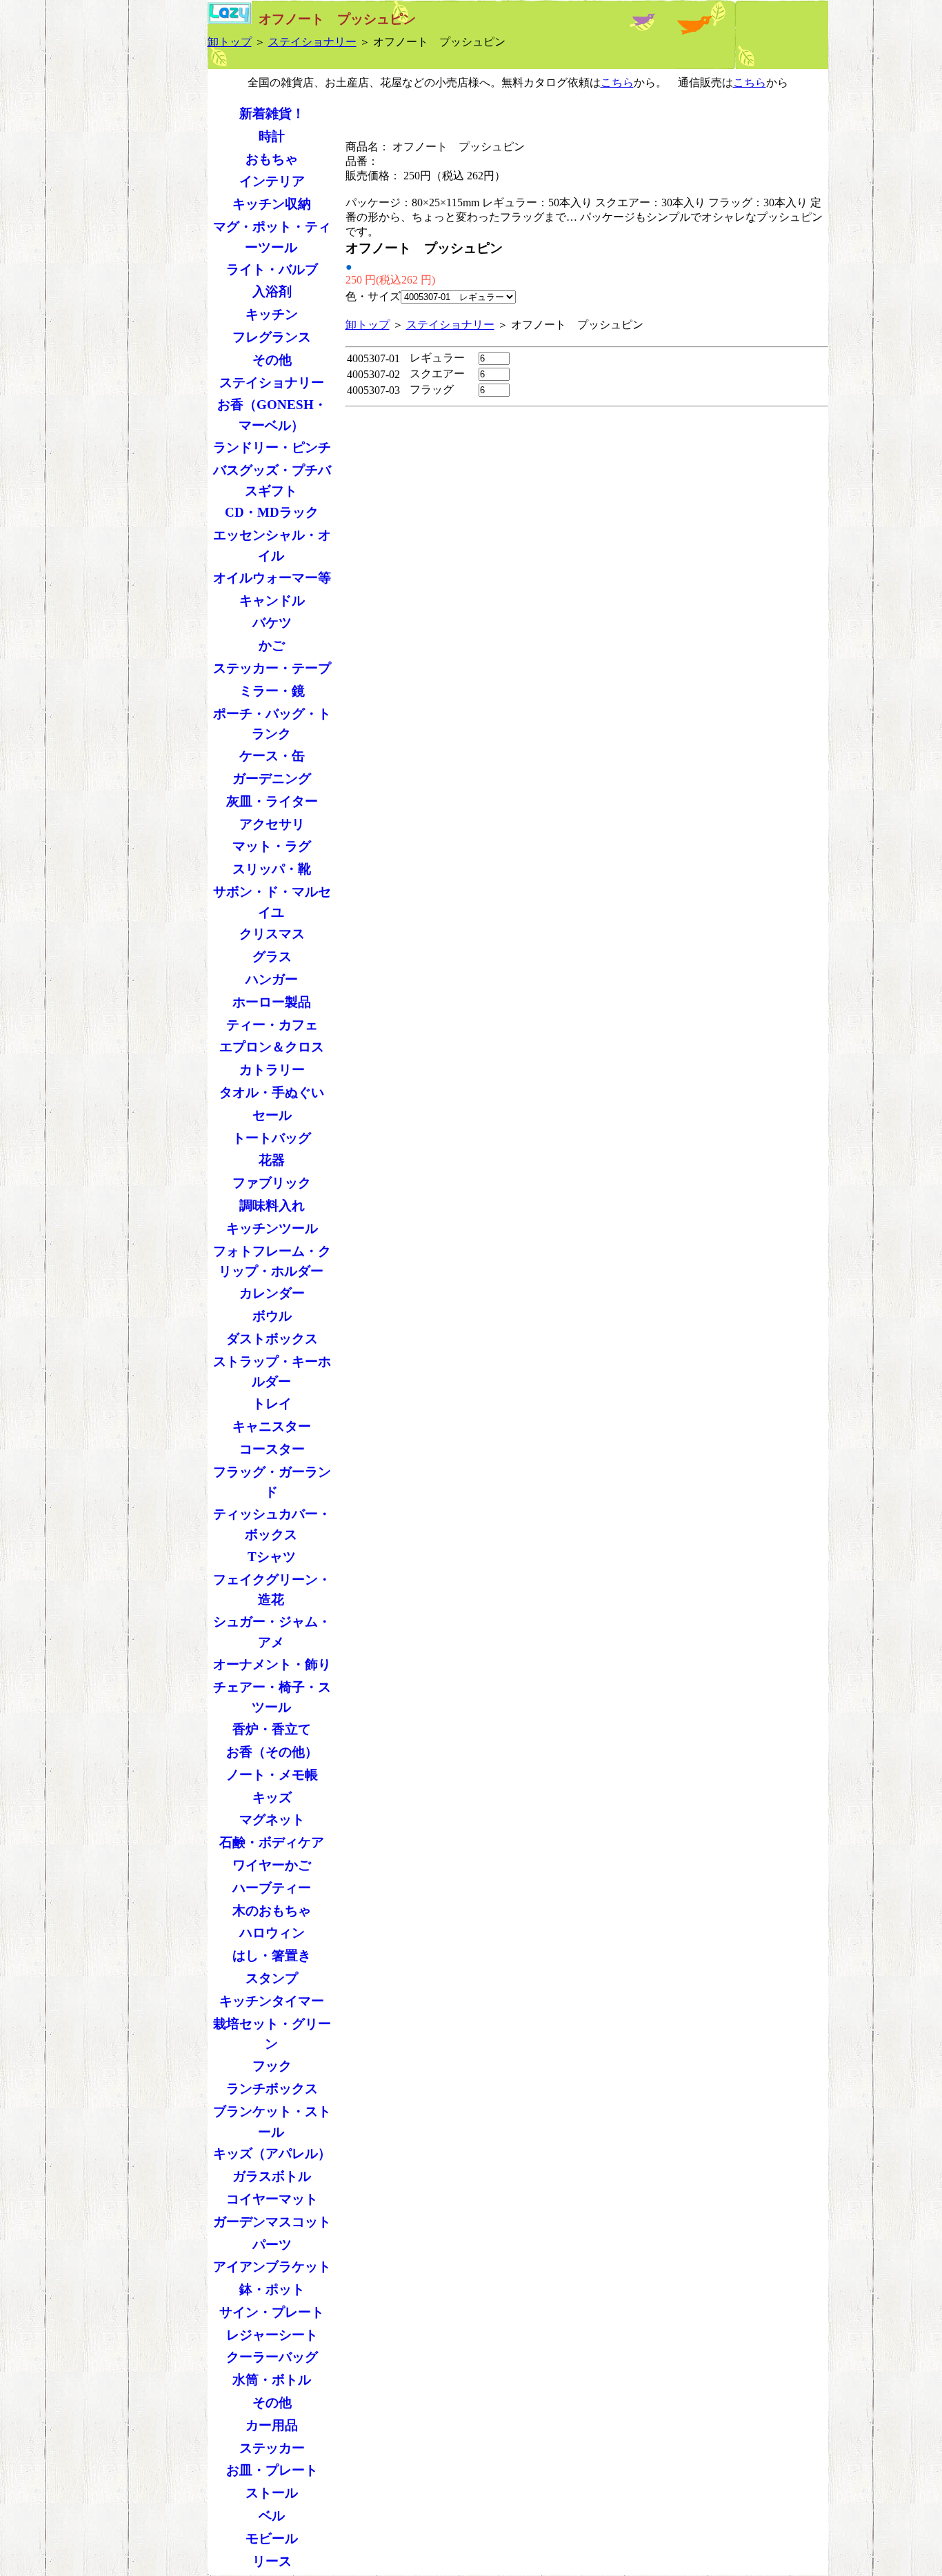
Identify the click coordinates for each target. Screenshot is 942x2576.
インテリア (272, 181)
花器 (272, 1160)
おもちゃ (272, 159)
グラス (272, 957)
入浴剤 (272, 291)
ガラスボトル (272, 2176)
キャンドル (272, 601)
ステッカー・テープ (272, 668)
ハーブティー (272, 1888)
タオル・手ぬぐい (272, 1092)
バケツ (272, 623)
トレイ (272, 1404)
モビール (272, 2538)
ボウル (272, 1316)
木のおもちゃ (272, 1911)
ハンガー (272, 979)
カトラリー (272, 1070)
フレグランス (272, 337)
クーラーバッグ (272, 2357)
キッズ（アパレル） (272, 2153)
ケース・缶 (272, 756)
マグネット (272, 1820)
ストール (272, 2493)
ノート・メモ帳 (272, 1775)
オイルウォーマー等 (272, 578)
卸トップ (230, 42)
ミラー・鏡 (272, 691)
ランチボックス (272, 2089)
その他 (272, 360)
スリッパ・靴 (272, 869)
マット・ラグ (272, 846)
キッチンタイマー (272, 2001)
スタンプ (272, 1978)
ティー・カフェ (272, 1025)
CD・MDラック (272, 512)
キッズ (272, 1797)
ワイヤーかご (272, 1865)
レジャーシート (272, 2335)
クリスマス (272, 934)
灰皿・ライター (272, 801)
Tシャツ (272, 1557)
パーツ (272, 2245)
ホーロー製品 (272, 1002)
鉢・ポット (272, 2289)
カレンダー (272, 1293)
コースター (272, 1449)
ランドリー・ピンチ (272, 447)
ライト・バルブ (272, 269)
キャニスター (272, 1426)
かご (272, 645)
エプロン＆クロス (272, 1047)
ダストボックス (272, 1339)
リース (272, 2561)
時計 (272, 136)
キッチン (272, 314)
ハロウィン (272, 1933)
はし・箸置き (272, 1955)
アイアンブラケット (272, 2267)
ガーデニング (272, 779)
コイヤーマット (272, 2199)
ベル (272, 2516)
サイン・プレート (272, 2312)
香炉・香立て (272, 1729)
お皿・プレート (272, 2470)
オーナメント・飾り (272, 1664)
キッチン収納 (272, 204)
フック (272, 2066)
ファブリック (272, 1183)
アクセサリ (272, 824)
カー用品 (272, 2425)
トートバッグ (272, 1138)
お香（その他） (272, 1752)
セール (272, 1115)
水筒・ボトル (272, 2380)
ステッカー (272, 2448)
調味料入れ (272, 1206)
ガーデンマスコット (272, 2222)
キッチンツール (272, 1228)
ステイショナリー (312, 42)
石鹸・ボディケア (272, 1842)
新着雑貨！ (272, 113)
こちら (617, 82)
